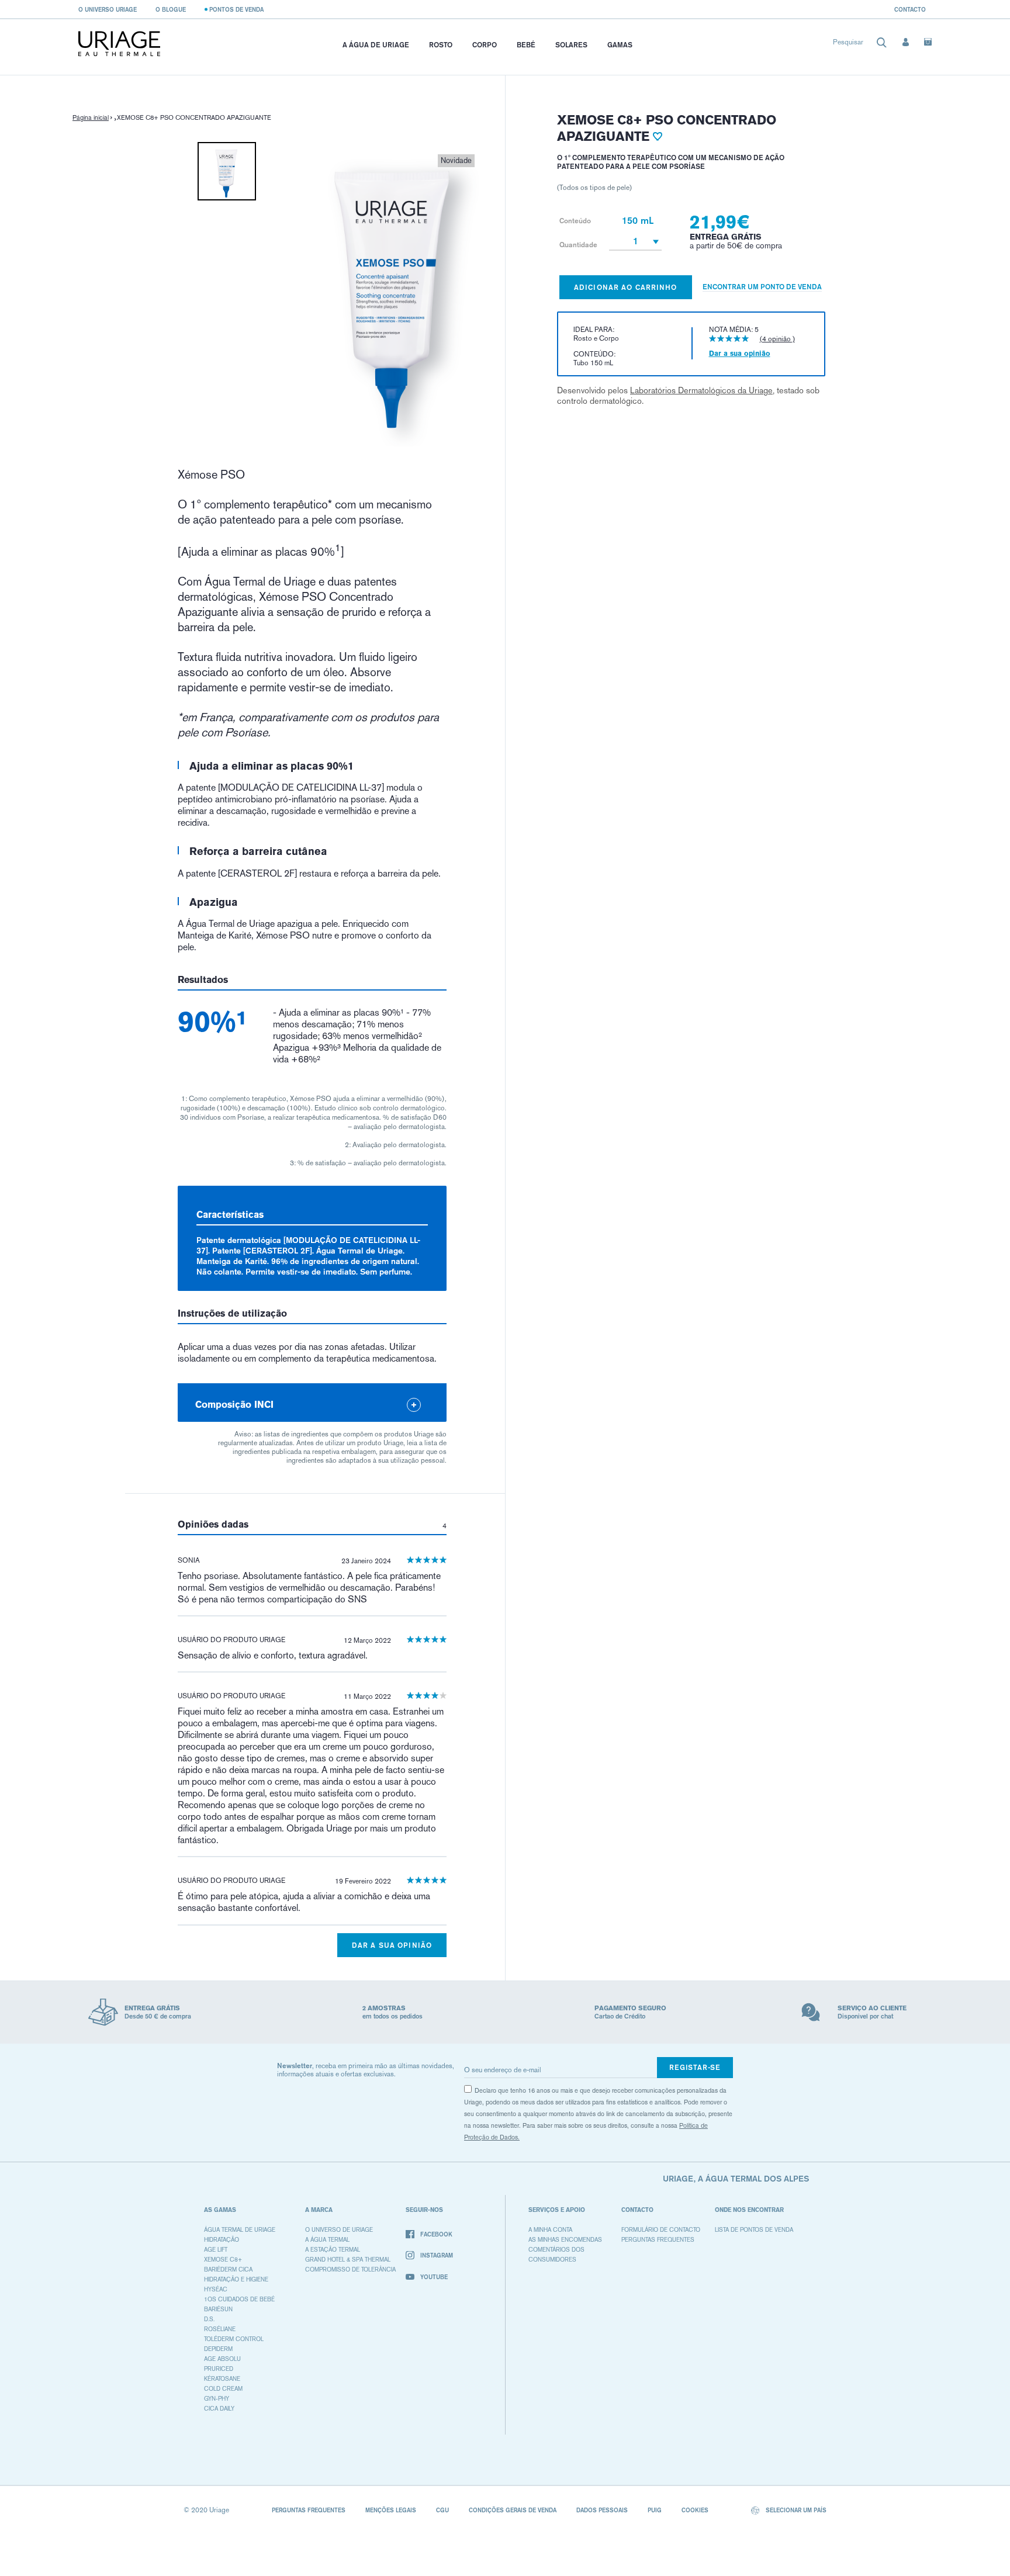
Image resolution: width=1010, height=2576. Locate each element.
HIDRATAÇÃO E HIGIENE (236, 2279)
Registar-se (695, 2067)
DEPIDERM (218, 2349)
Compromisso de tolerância (350, 2269)
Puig (655, 2510)
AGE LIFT (216, 2250)
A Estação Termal (333, 2250)
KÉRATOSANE (222, 2379)
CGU (442, 2510)
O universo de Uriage (339, 2230)
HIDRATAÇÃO (222, 2240)
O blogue (171, 9)
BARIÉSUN (218, 2309)
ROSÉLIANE (220, 2329)
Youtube (434, 2277)
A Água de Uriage (376, 45)
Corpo (485, 45)
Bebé (526, 45)
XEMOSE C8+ (223, 2260)
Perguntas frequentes (658, 2240)
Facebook (436, 2234)
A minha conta (550, 2230)
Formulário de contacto (661, 2230)
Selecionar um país (795, 2510)
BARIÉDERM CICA (228, 2269)
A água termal (327, 2240)
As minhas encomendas (565, 2240)
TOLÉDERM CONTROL (234, 2339)
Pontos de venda (236, 9)
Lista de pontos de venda (754, 2230)
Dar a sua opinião (392, 1945)
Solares (571, 45)
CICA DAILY (219, 2409)
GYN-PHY (217, 2399)
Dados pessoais (602, 2510)
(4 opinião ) (777, 339)
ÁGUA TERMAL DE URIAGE (240, 2230)
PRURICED (219, 2369)
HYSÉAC (216, 2289)
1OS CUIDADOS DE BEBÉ (239, 2299)
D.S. (209, 2319)
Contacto (910, 9)
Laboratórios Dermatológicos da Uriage (701, 390)
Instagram (437, 2255)
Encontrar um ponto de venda (762, 287)
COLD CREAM (223, 2389)
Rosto (441, 45)
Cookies (695, 2510)
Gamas (620, 45)
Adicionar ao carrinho (626, 287)
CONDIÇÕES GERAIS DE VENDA (513, 2510)
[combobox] (860, 45)
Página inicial (91, 118)
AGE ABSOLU (222, 2359)
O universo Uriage (108, 9)
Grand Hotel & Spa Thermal (348, 2260)
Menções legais (391, 2510)
